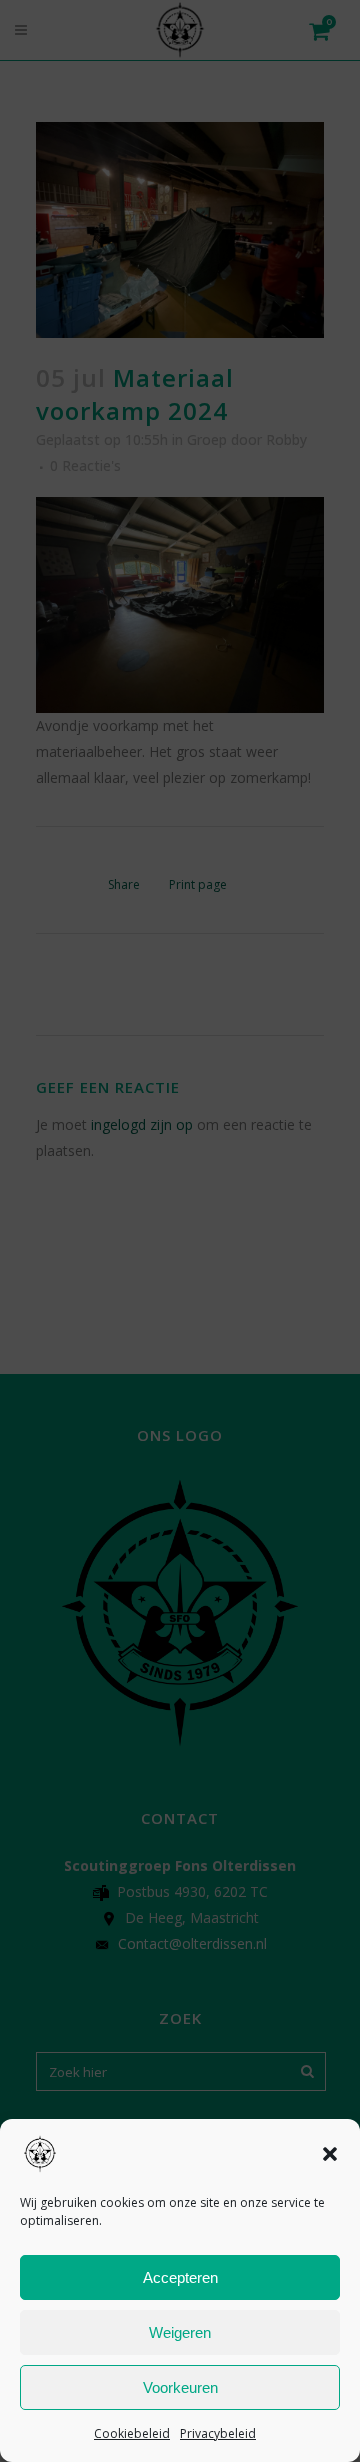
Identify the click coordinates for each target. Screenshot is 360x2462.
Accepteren (180, 2277)
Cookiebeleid (132, 2433)
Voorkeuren (180, 2387)
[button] (330, 2154)
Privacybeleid (218, 2433)
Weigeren (180, 2332)
